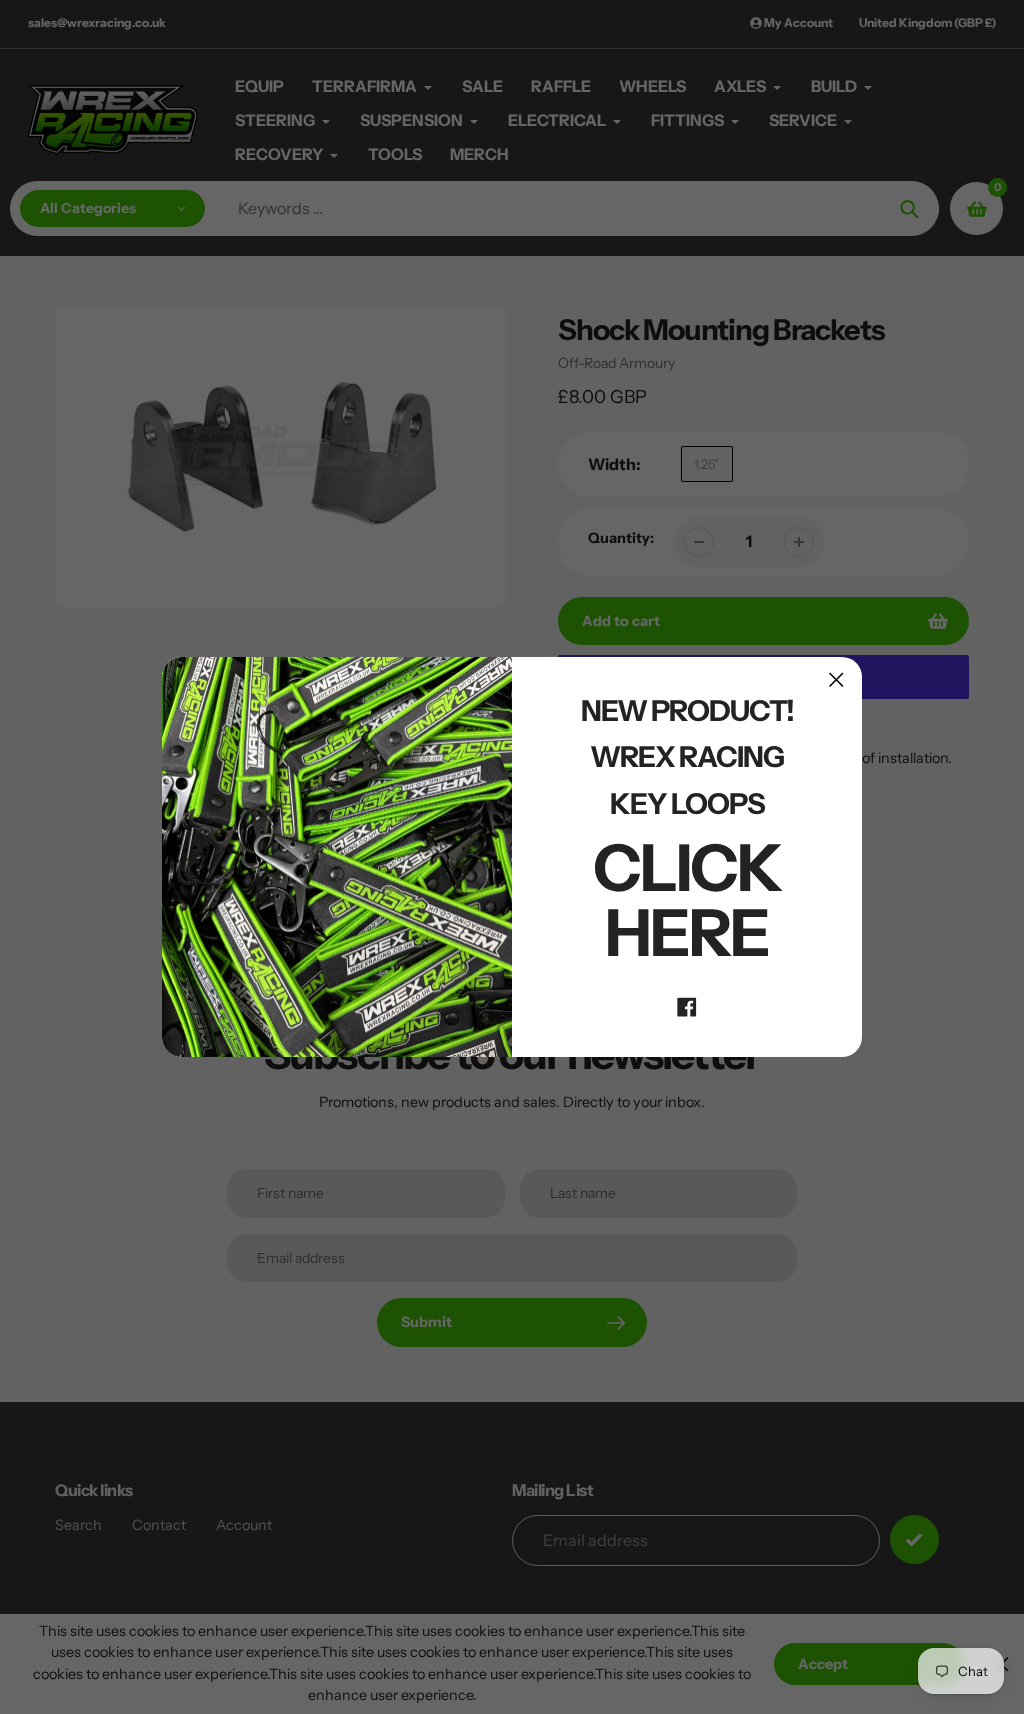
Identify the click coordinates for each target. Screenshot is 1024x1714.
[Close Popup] (836, 679)
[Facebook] (687, 1005)
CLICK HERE (687, 900)
